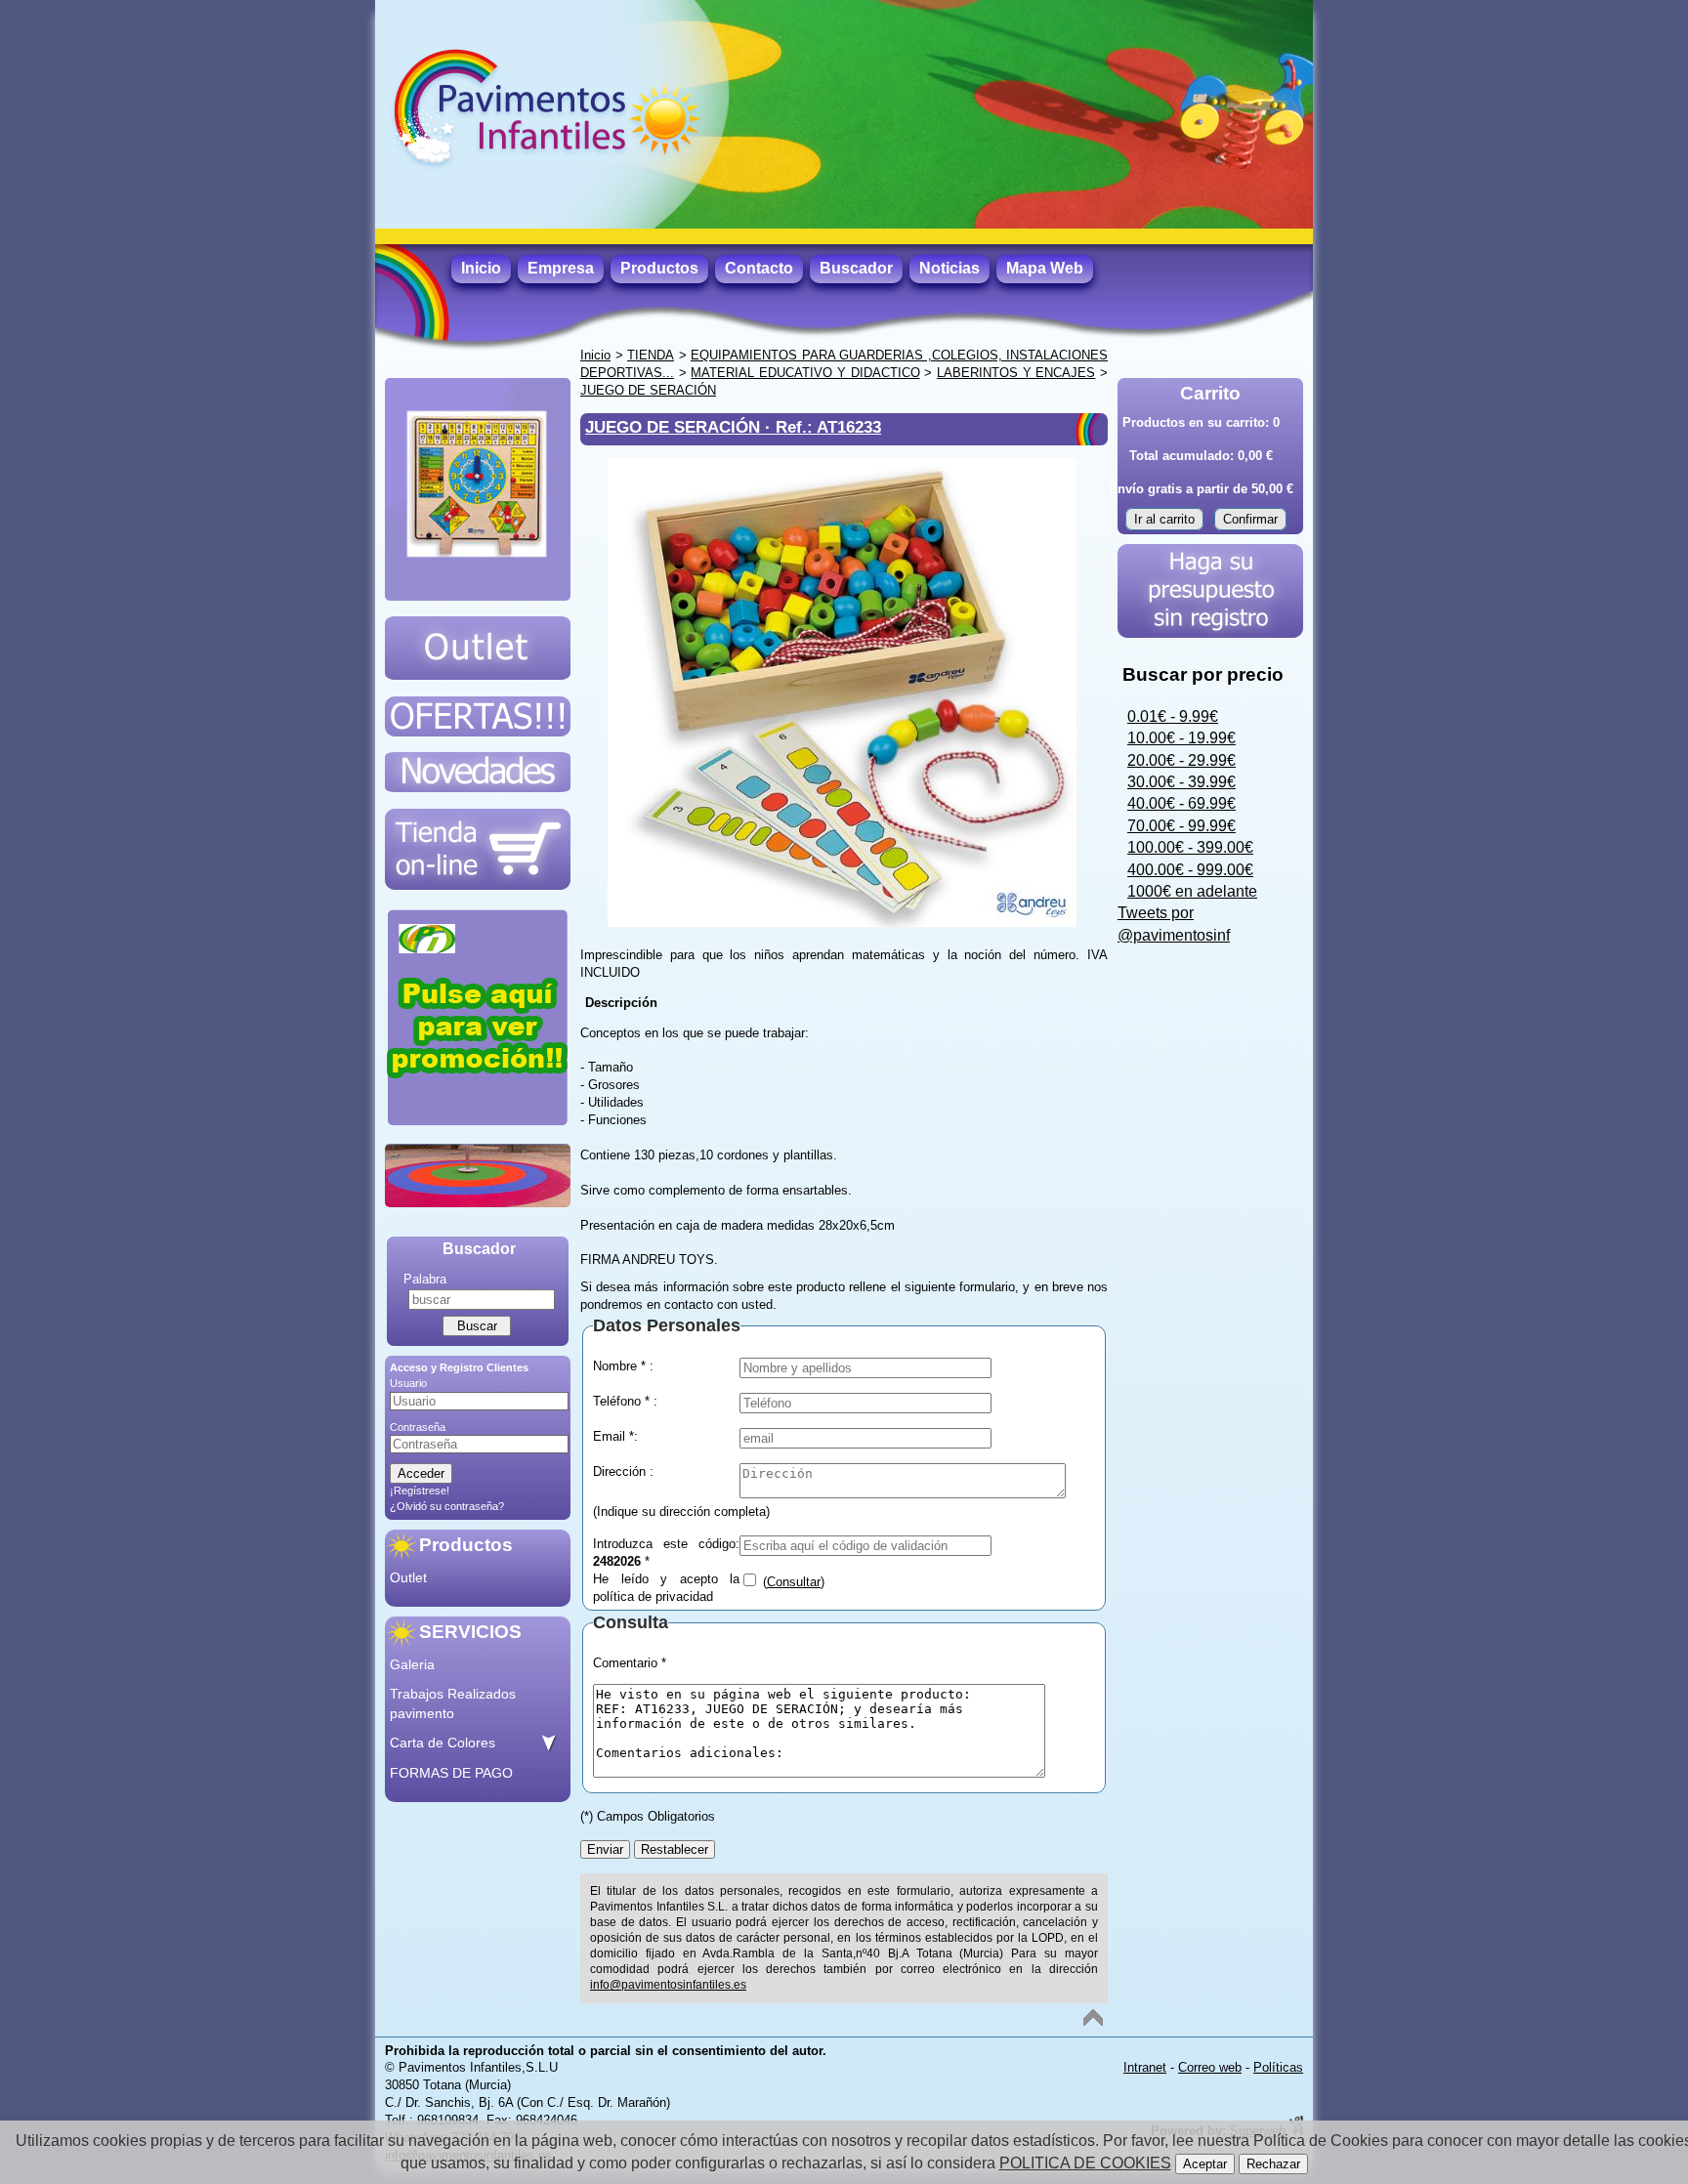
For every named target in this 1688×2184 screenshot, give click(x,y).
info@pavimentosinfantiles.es (668, 1985)
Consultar (794, 1582)
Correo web (1210, 2067)
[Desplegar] (548, 1743)
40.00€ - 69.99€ (1182, 803)
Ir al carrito (1164, 519)
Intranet (1145, 2067)
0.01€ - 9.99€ (1173, 716)
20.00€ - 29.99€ (1182, 760)
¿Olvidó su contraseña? (447, 1506)
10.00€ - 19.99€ (1182, 738)
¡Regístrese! (420, 1491)
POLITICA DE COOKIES (1085, 2163)
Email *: (615, 1436)
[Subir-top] (1093, 2017)
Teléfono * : (625, 1401)
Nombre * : (623, 1366)
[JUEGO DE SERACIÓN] (842, 923)
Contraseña (418, 1427)
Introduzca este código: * (666, 1551)
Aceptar (1205, 2164)
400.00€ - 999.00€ (1190, 870)
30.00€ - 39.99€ (1182, 782)
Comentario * (630, 1663)
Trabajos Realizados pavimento (453, 1703)
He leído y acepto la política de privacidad (666, 1586)
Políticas (1278, 2067)
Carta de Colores (443, 1743)
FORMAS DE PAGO (451, 1773)
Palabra (425, 1279)
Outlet (408, 1577)
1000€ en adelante (1192, 891)
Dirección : (623, 1471)
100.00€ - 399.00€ (1190, 847)
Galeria (412, 1664)
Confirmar (1250, 519)
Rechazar (1273, 2164)
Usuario (408, 1383)
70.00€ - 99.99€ (1182, 826)
